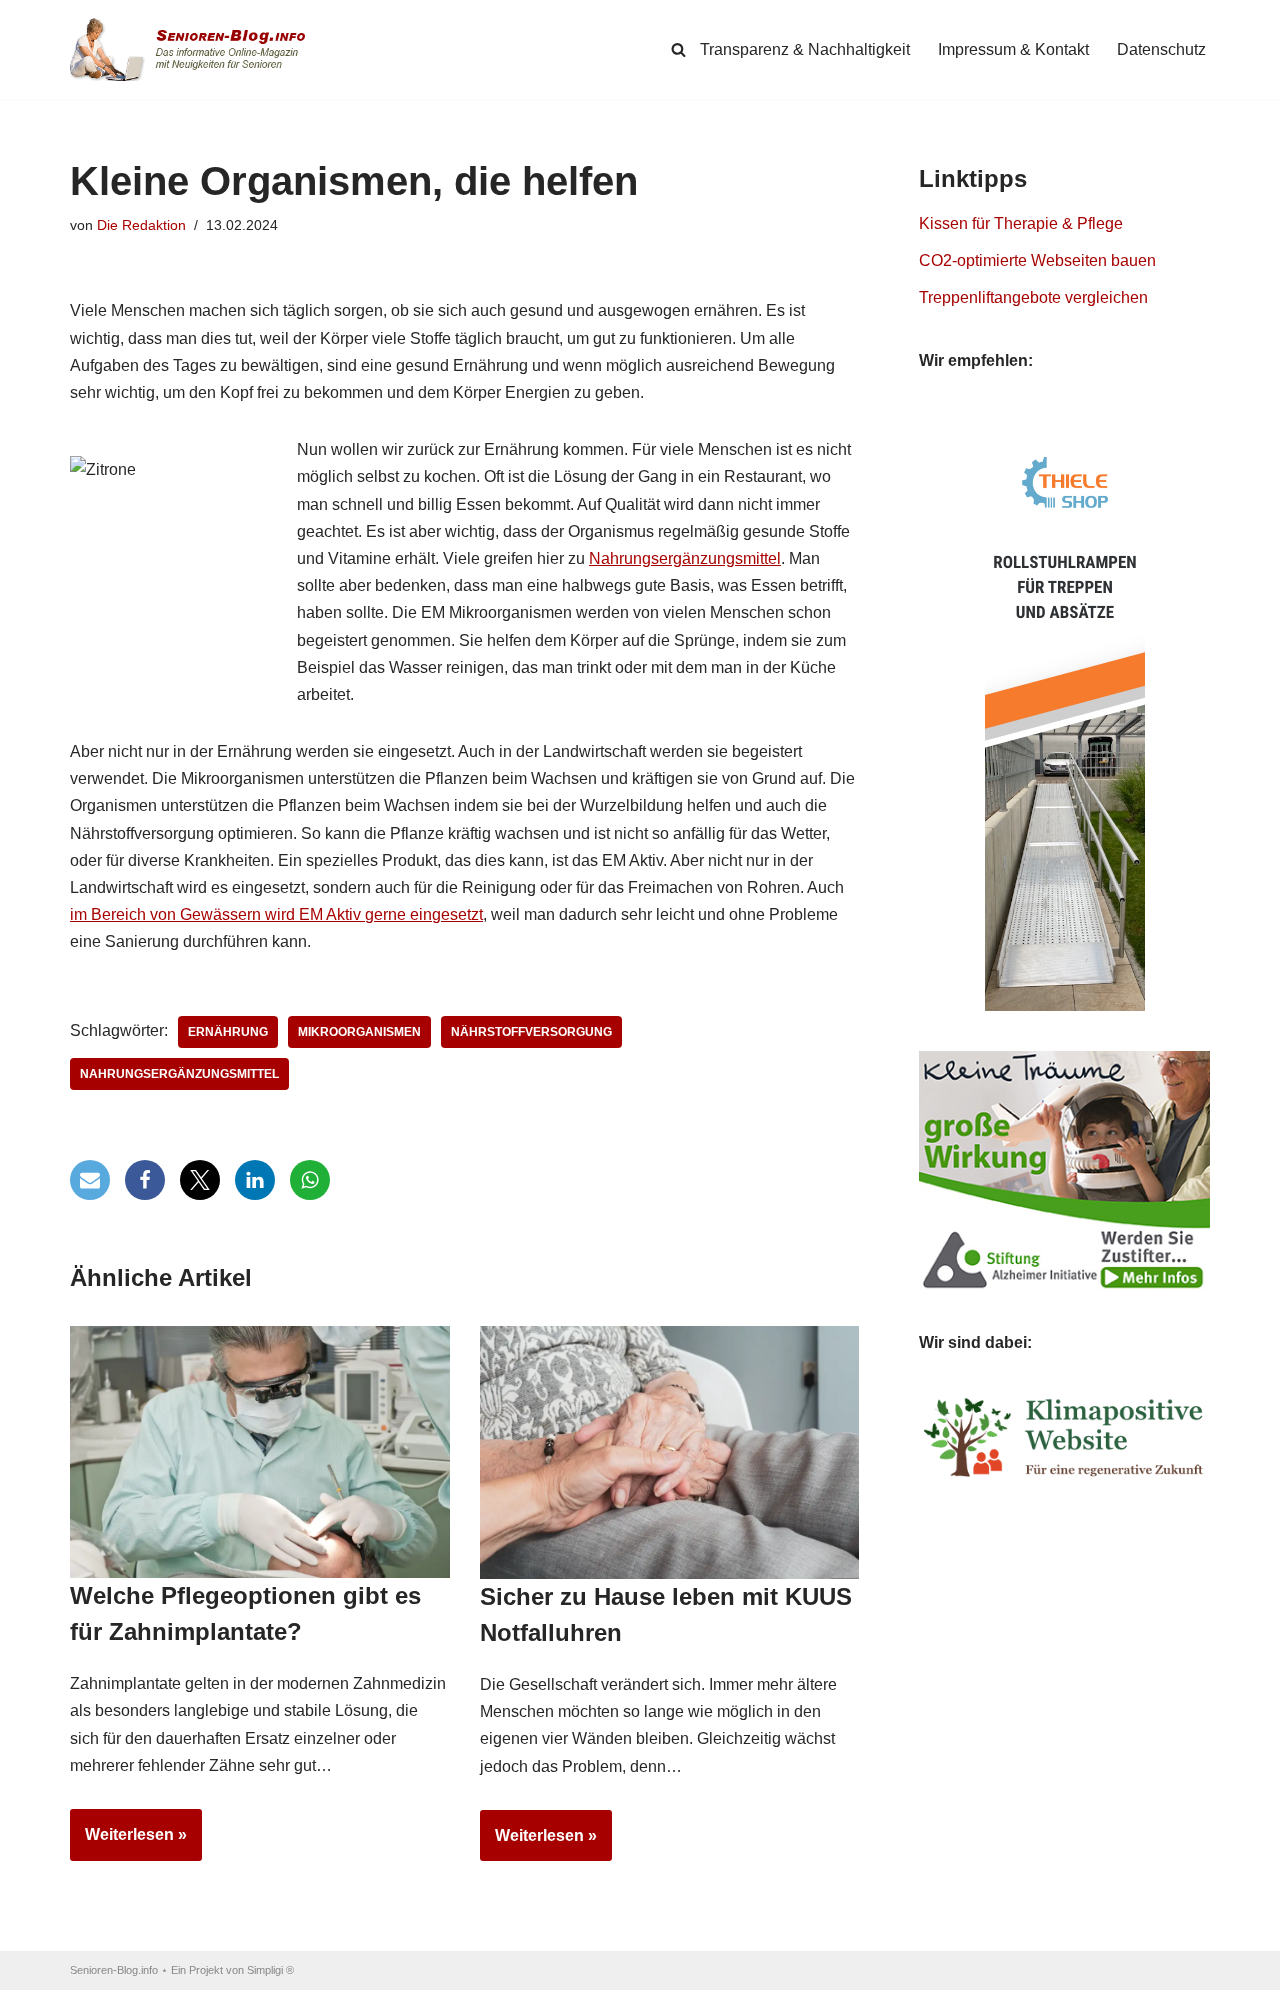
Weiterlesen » (128, 1843)
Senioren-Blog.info (114, 1970)
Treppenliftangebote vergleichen (1033, 297)
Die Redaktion (141, 225)
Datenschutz (1161, 49)
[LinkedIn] (255, 1180)
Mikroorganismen (359, 1032)
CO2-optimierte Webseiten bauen (1037, 260)
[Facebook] (145, 1180)
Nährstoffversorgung (531, 1032)
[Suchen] (678, 49)
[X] (200, 1180)
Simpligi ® (270, 1970)
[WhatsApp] (310, 1180)
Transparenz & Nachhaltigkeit (805, 49)
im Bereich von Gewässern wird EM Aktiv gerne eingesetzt (276, 914)
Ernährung (228, 1032)
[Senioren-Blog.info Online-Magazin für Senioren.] (195, 49)
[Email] (90, 1180)
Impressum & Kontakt (1013, 49)
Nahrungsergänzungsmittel (685, 558)
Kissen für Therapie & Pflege (1021, 223)
